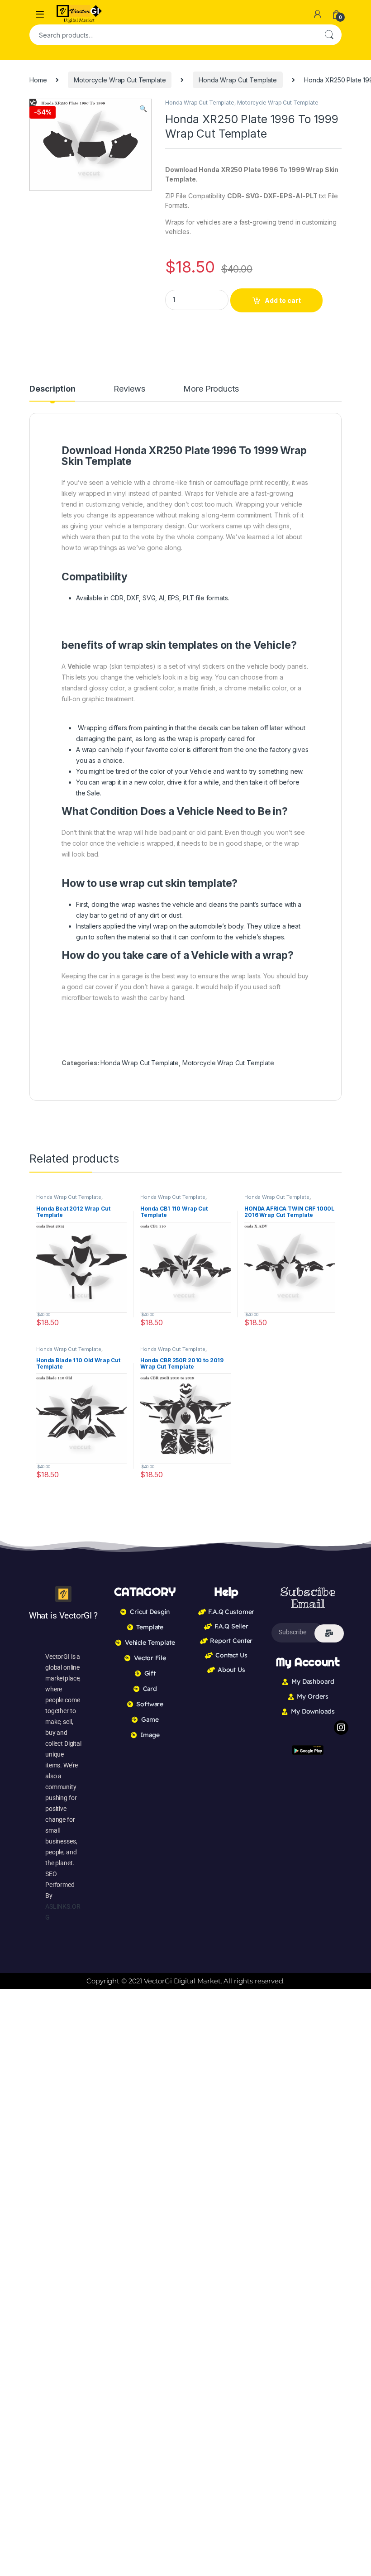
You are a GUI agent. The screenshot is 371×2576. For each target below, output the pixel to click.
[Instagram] (341, 1728)
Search (329, 35)
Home (38, 80)
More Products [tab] (211, 389)
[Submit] (329, 1633)
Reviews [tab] (129, 389)
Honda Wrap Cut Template (238, 80)
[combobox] (173, 35)
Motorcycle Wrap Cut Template (120, 80)
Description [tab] (52, 389)
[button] (143, 109)
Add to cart (283, 300)
